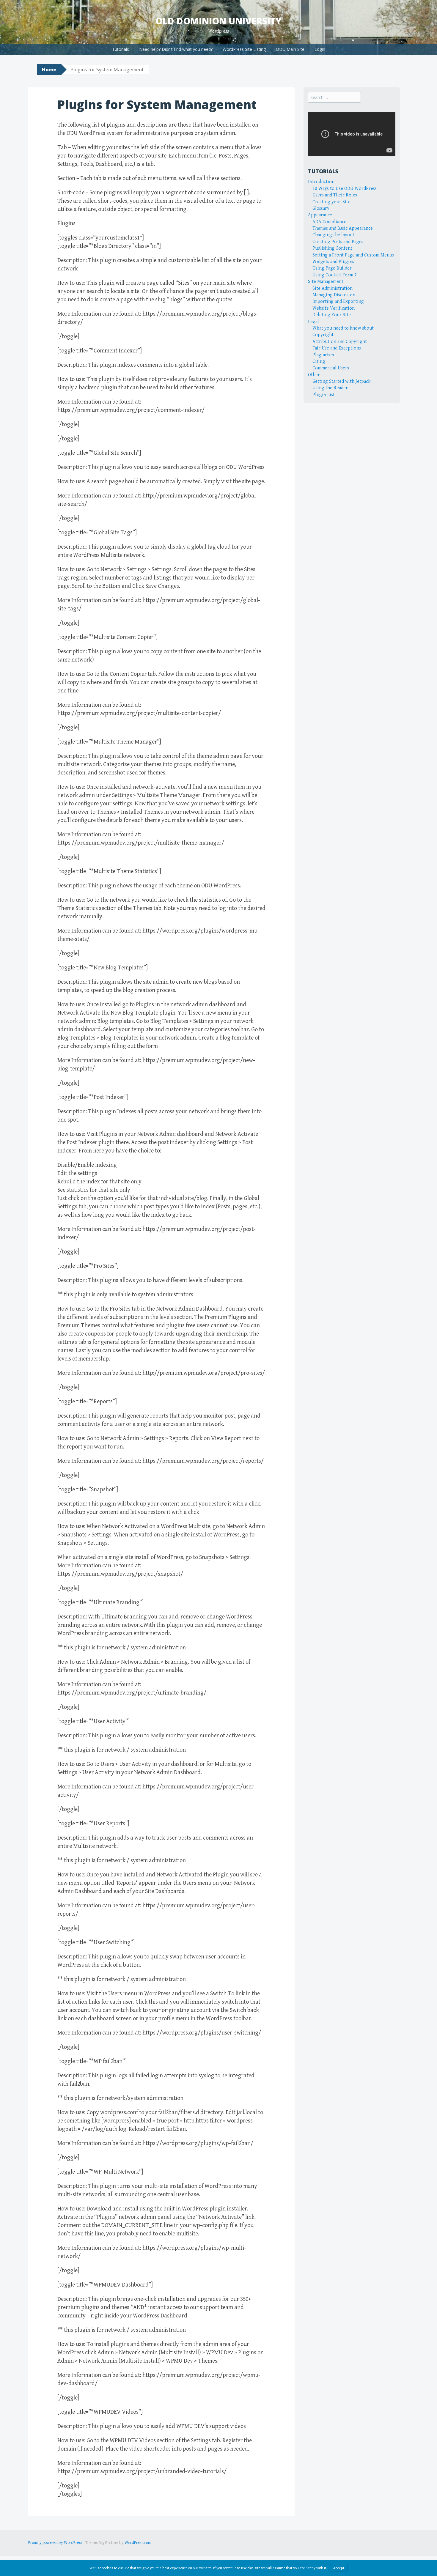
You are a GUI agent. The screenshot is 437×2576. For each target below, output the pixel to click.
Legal (313, 322)
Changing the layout (333, 235)
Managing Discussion (334, 295)
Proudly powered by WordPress (55, 2543)
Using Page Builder (332, 268)
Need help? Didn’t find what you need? (176, 49)
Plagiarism (323, 355)
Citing (319, 362)
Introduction (321, 182)
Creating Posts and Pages (338, 242)
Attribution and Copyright (340, 342)
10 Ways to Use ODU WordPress (345, 189)
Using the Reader (330, 388)
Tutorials (121, 49)
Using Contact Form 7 (335, 275)
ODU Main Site (290, 49)
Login (320, 49)
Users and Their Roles (335, 195)
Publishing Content (332, 248)
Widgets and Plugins (333, 262)
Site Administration (333, 288)
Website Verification (334, 308)
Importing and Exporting (338, 301)
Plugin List (324, 395)
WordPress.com (138, 2543)
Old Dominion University (218, 21)
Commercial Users (331, 368)
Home (49, 70)
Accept (339, 2568)
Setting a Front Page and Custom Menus (353, 255)
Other (314, 375)
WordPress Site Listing (244, 49)
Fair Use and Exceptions (337, 348)
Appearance (320, 215)
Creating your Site (331, 202)
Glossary (321, 208)
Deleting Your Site (332, 315)
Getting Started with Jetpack (341, 381)
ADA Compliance (329, 222)
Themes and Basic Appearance (343, 228)
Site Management (326, 282)
